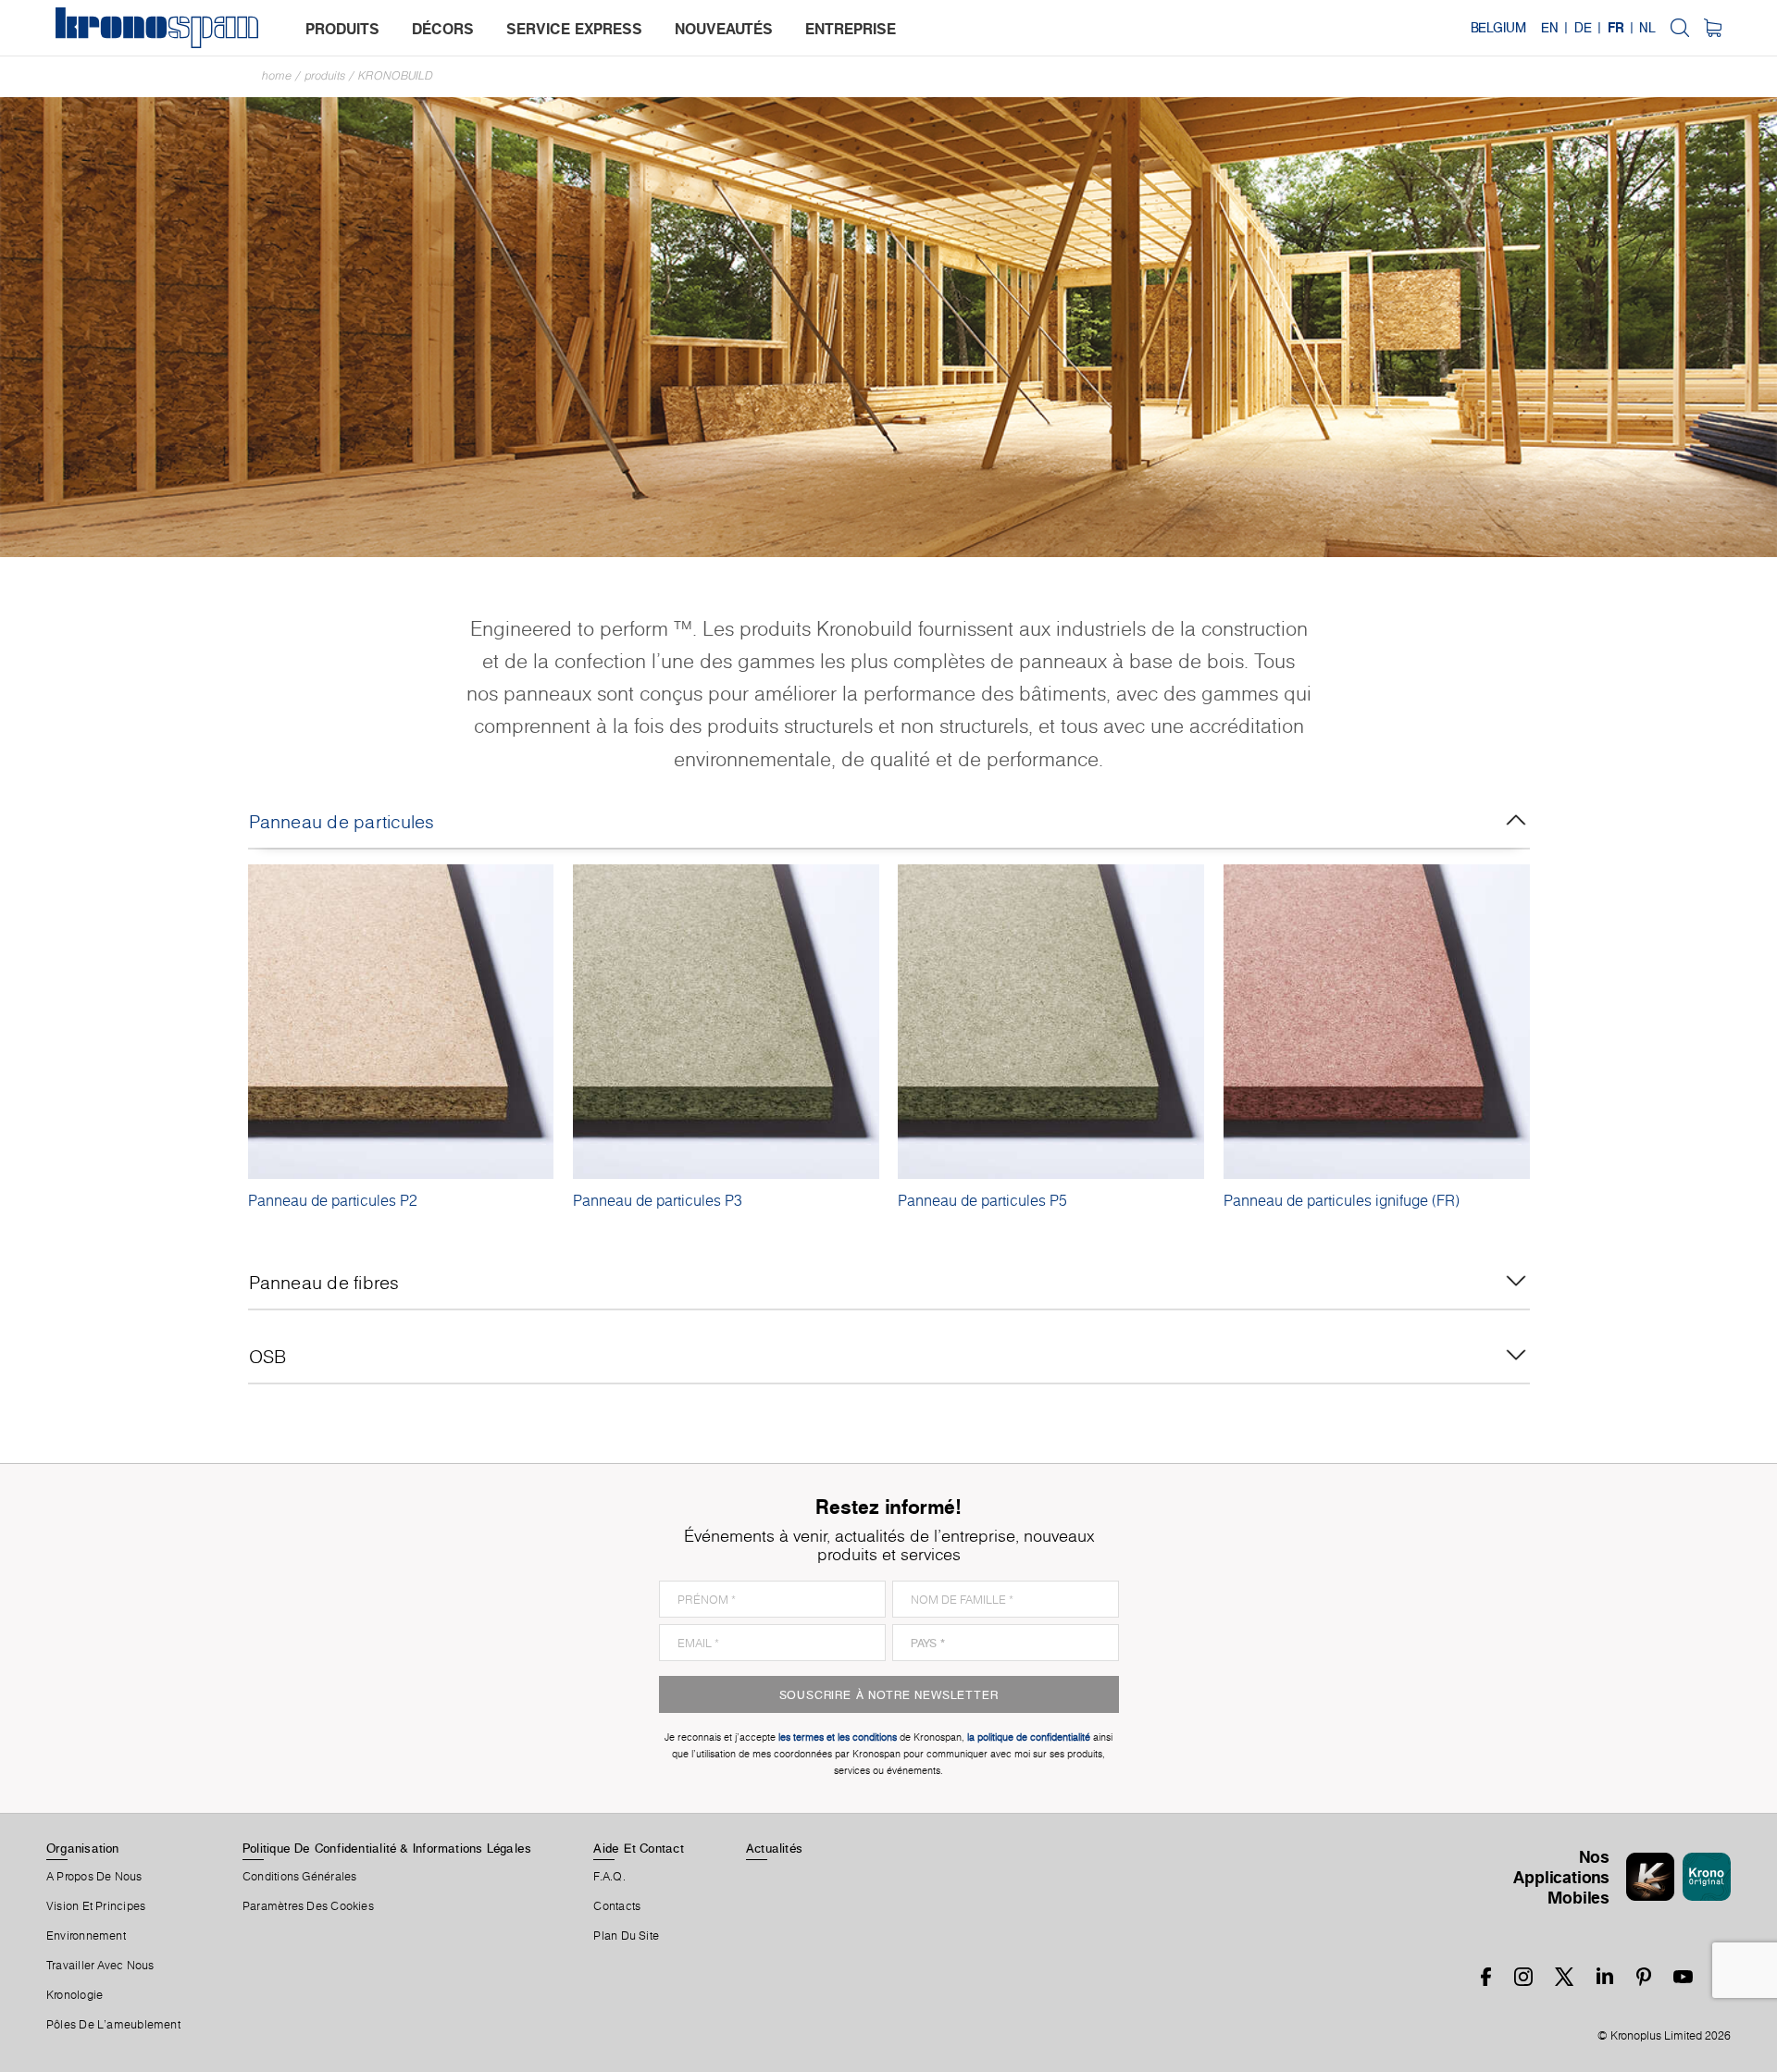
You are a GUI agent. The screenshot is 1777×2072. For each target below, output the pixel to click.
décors (443, 29)
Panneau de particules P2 (333, 1200)
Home (277, 75)
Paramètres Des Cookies (308, 1906)
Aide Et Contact (638, 1848)
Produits (325, 75)
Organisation (83, 1848)
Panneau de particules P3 (658, 1200)
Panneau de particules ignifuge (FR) (1342, 1200)
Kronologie (75, 1995)
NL (1647, 28)
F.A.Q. (609, 1877)
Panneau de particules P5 (982, 1200)
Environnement (86, 1936)
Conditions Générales (299, 1877)
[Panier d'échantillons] (1713, 28)
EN (1550, 28)
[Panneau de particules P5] (1051, 1022)
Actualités (774, 1848)
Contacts (617, 1906)
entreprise (851, 29)
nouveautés (724, 29)
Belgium (1498, 28)
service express (574, 29)
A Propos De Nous (94, 1877)
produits (342, 29)
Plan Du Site (626, 1936)
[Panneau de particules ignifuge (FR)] (1377, 1022)
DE (1583, 28)
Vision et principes (96, 1906)
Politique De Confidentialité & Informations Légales (387, 1848)
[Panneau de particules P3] (726, 1022)
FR (1616, 28)
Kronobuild (396, 75)
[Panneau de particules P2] (401, 1022)
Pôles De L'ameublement (113, 2025)
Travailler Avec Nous (100, 1966)
